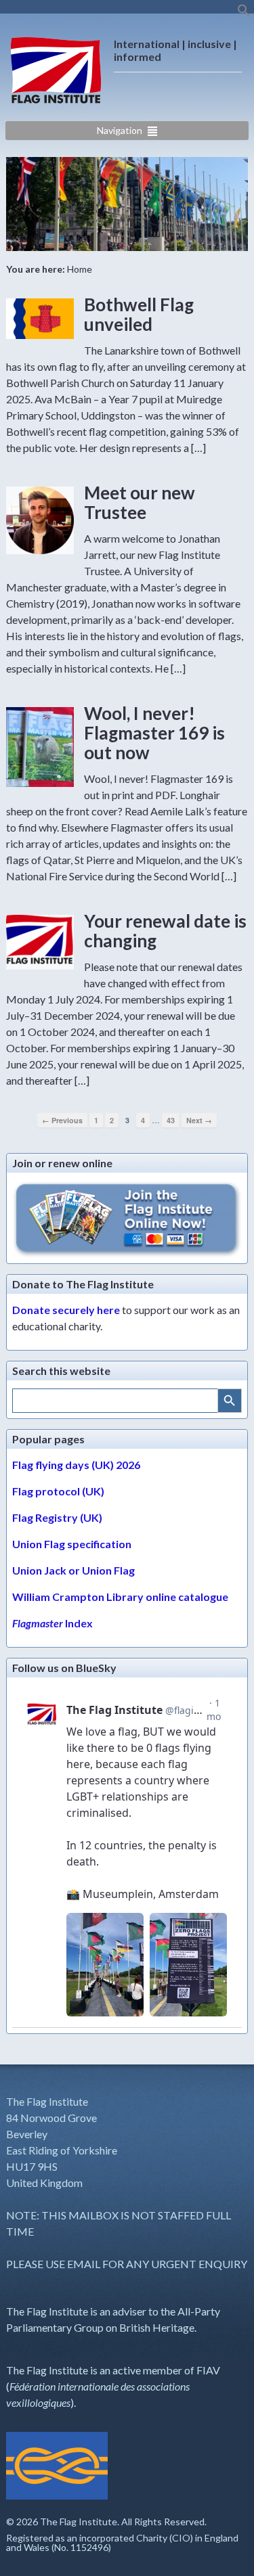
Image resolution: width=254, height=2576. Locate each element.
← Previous (62, 1120)
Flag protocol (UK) (58, 1491)
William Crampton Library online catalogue (120, 1597)
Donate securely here (66, 1310)
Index (52, 1623)
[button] (244, 13)
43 (171, 1120)
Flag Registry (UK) (57, 1517)
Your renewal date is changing (165, 931)
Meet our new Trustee (140, 502)
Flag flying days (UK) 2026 (76, 1465)
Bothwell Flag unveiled (139, 314)
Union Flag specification (72, 1544)
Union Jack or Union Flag (73, 1570)
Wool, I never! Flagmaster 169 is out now (154, 732)
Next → (199, 1120)
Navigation (120, 130)
